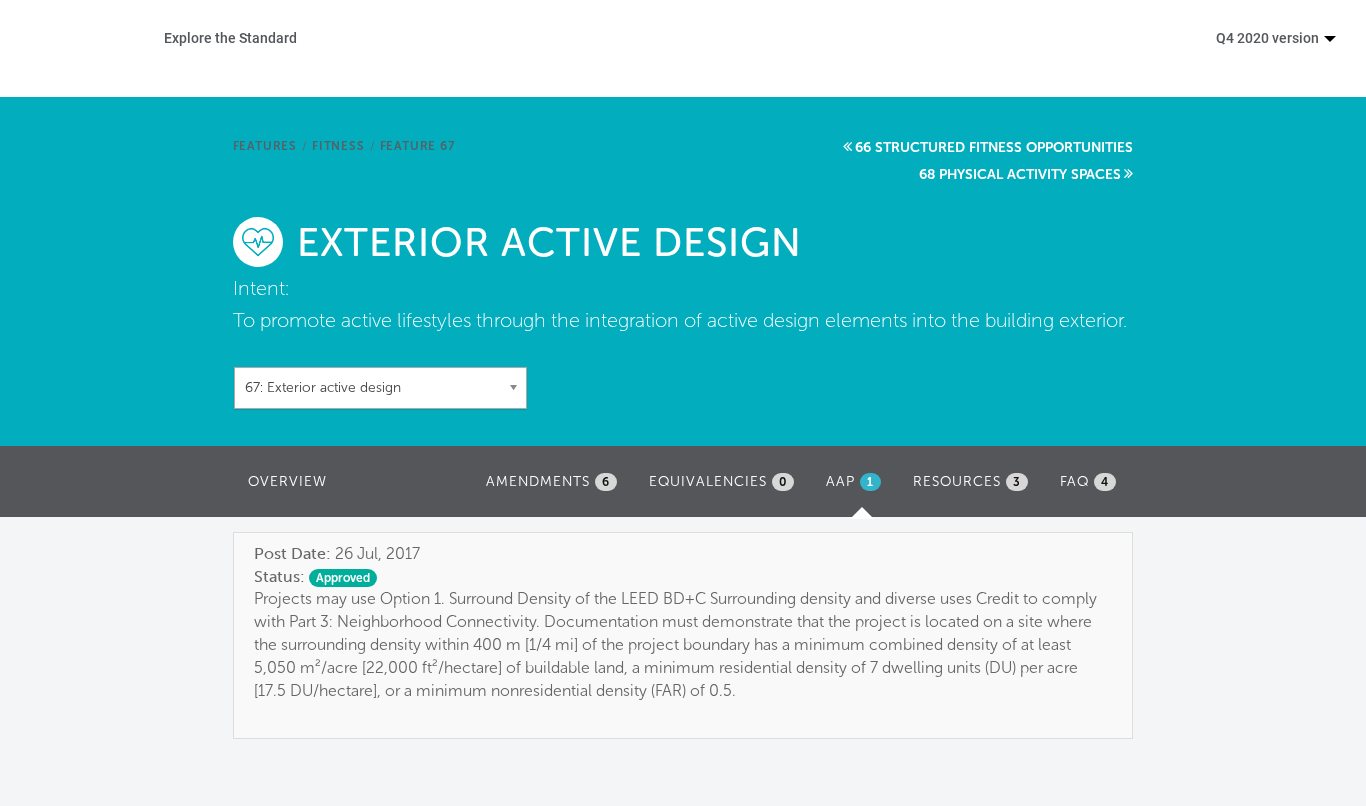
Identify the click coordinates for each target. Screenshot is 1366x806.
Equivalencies (718, 481)
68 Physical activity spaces (1020, 174)
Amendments (548, 481)
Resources (967, 481)
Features (265, 146)
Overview (287, 481)
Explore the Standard (230, 37)
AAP (858, 487)
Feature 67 (417, 146)
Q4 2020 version (1269, 37)
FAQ (1084, 481)
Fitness (338, 146)
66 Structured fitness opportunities (994, 147)
